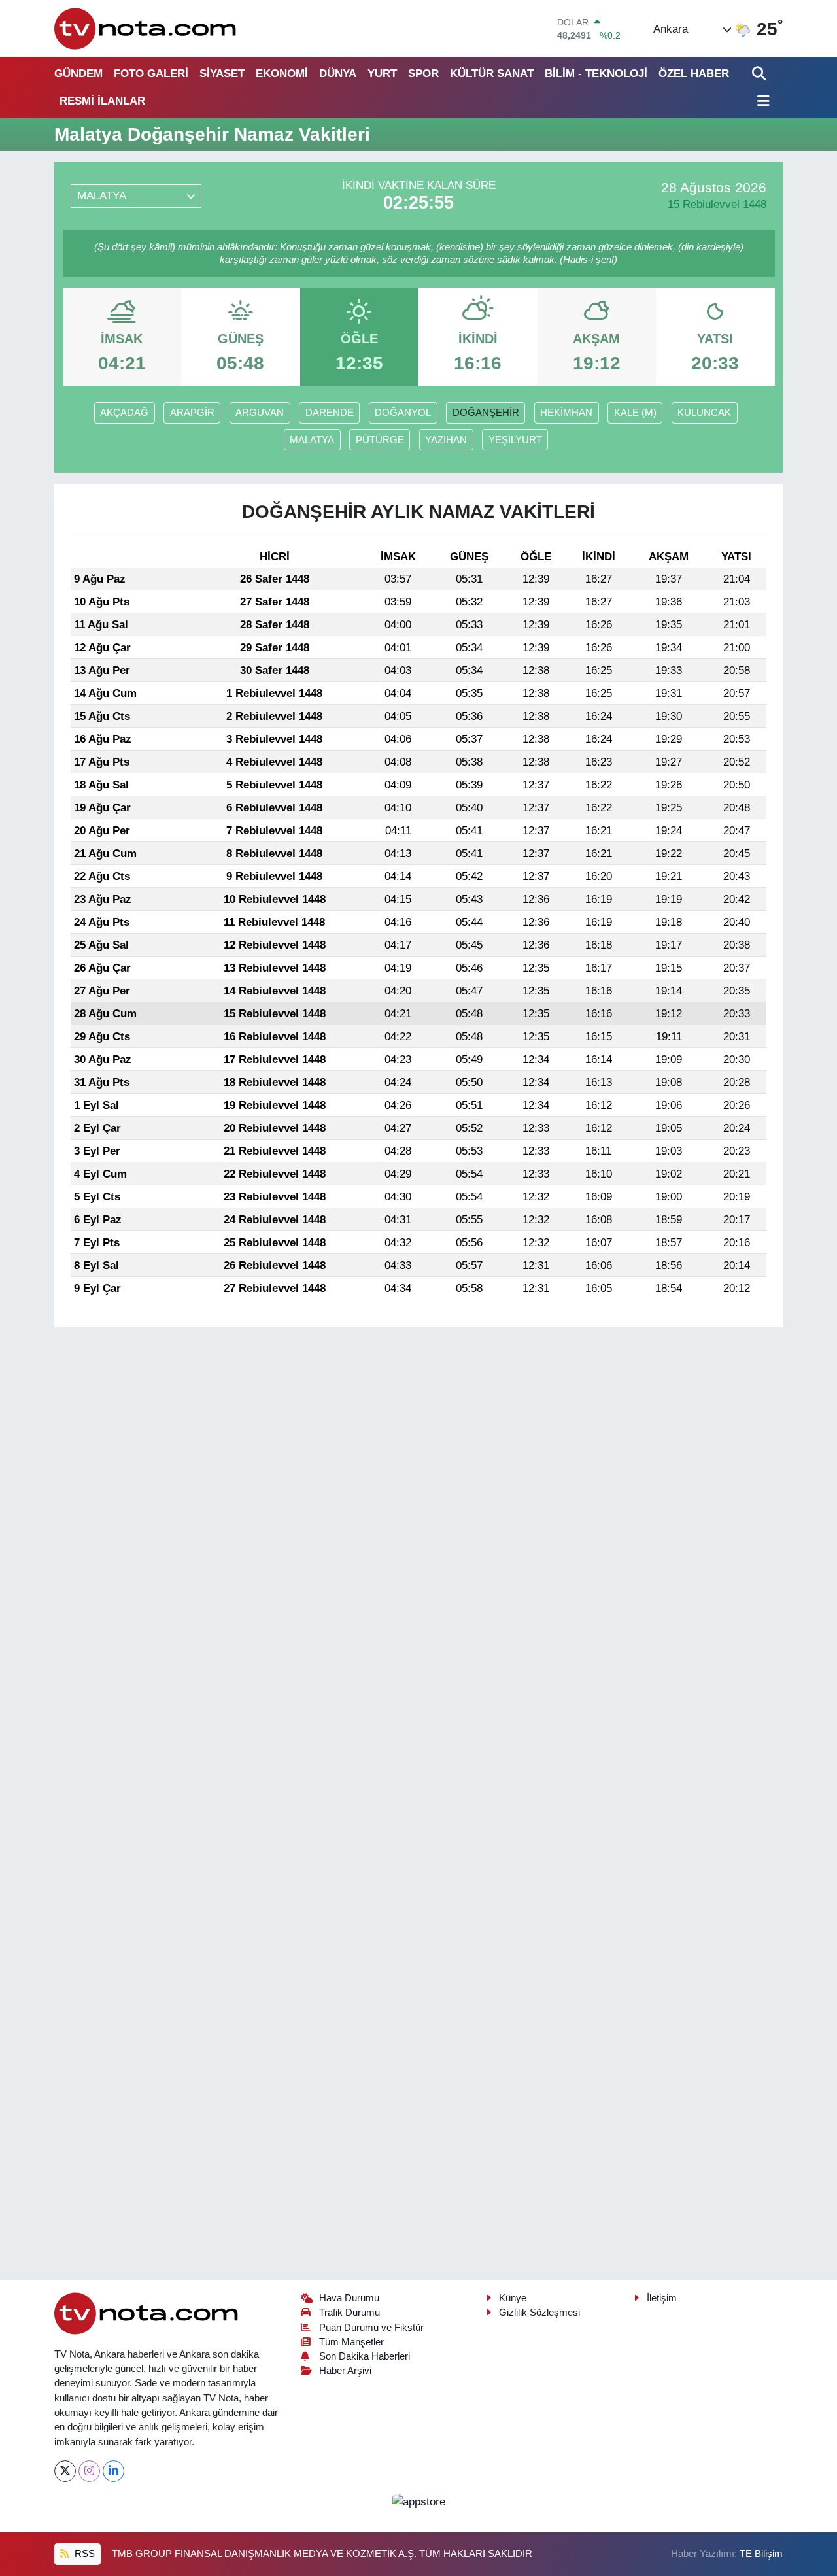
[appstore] (418, 2501)
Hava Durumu (349, 2298)
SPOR (423, 74)
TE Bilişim (761, 2554)
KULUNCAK (704, 413)
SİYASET (222, 74)
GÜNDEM (78, 74)
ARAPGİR (192, 413)
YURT (382, 74)
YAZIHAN (446, 440)
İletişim (662, 2298)
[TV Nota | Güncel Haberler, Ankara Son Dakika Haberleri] (146, 28)
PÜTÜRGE (380, 440)
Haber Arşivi (345, 2371)
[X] (65, 2471)
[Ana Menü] (761, 102)
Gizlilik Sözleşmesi (539, 2313)
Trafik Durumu (350, 2313)
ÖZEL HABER (694, 74)
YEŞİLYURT (515, 440)
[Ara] (760, 74)
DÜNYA (338, 74)
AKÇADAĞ (124, 413)
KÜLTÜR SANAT (492, 74)
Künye (513, 2298)
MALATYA (312, 440)
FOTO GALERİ (151, 74)
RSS (83, 2554)
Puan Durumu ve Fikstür (371, 2328)
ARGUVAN (260, 413)
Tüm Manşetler (351, 2342)
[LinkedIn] (113, 2471)
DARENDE (330, 413)
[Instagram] (89, 2471)
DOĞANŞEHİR (486, 413)
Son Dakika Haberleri (365, 2356)
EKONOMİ (282, 74)
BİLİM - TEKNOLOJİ (596, 74)
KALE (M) (635, 413)
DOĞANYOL (403, 413)
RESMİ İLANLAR (102, 101)
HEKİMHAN (566, 413)
